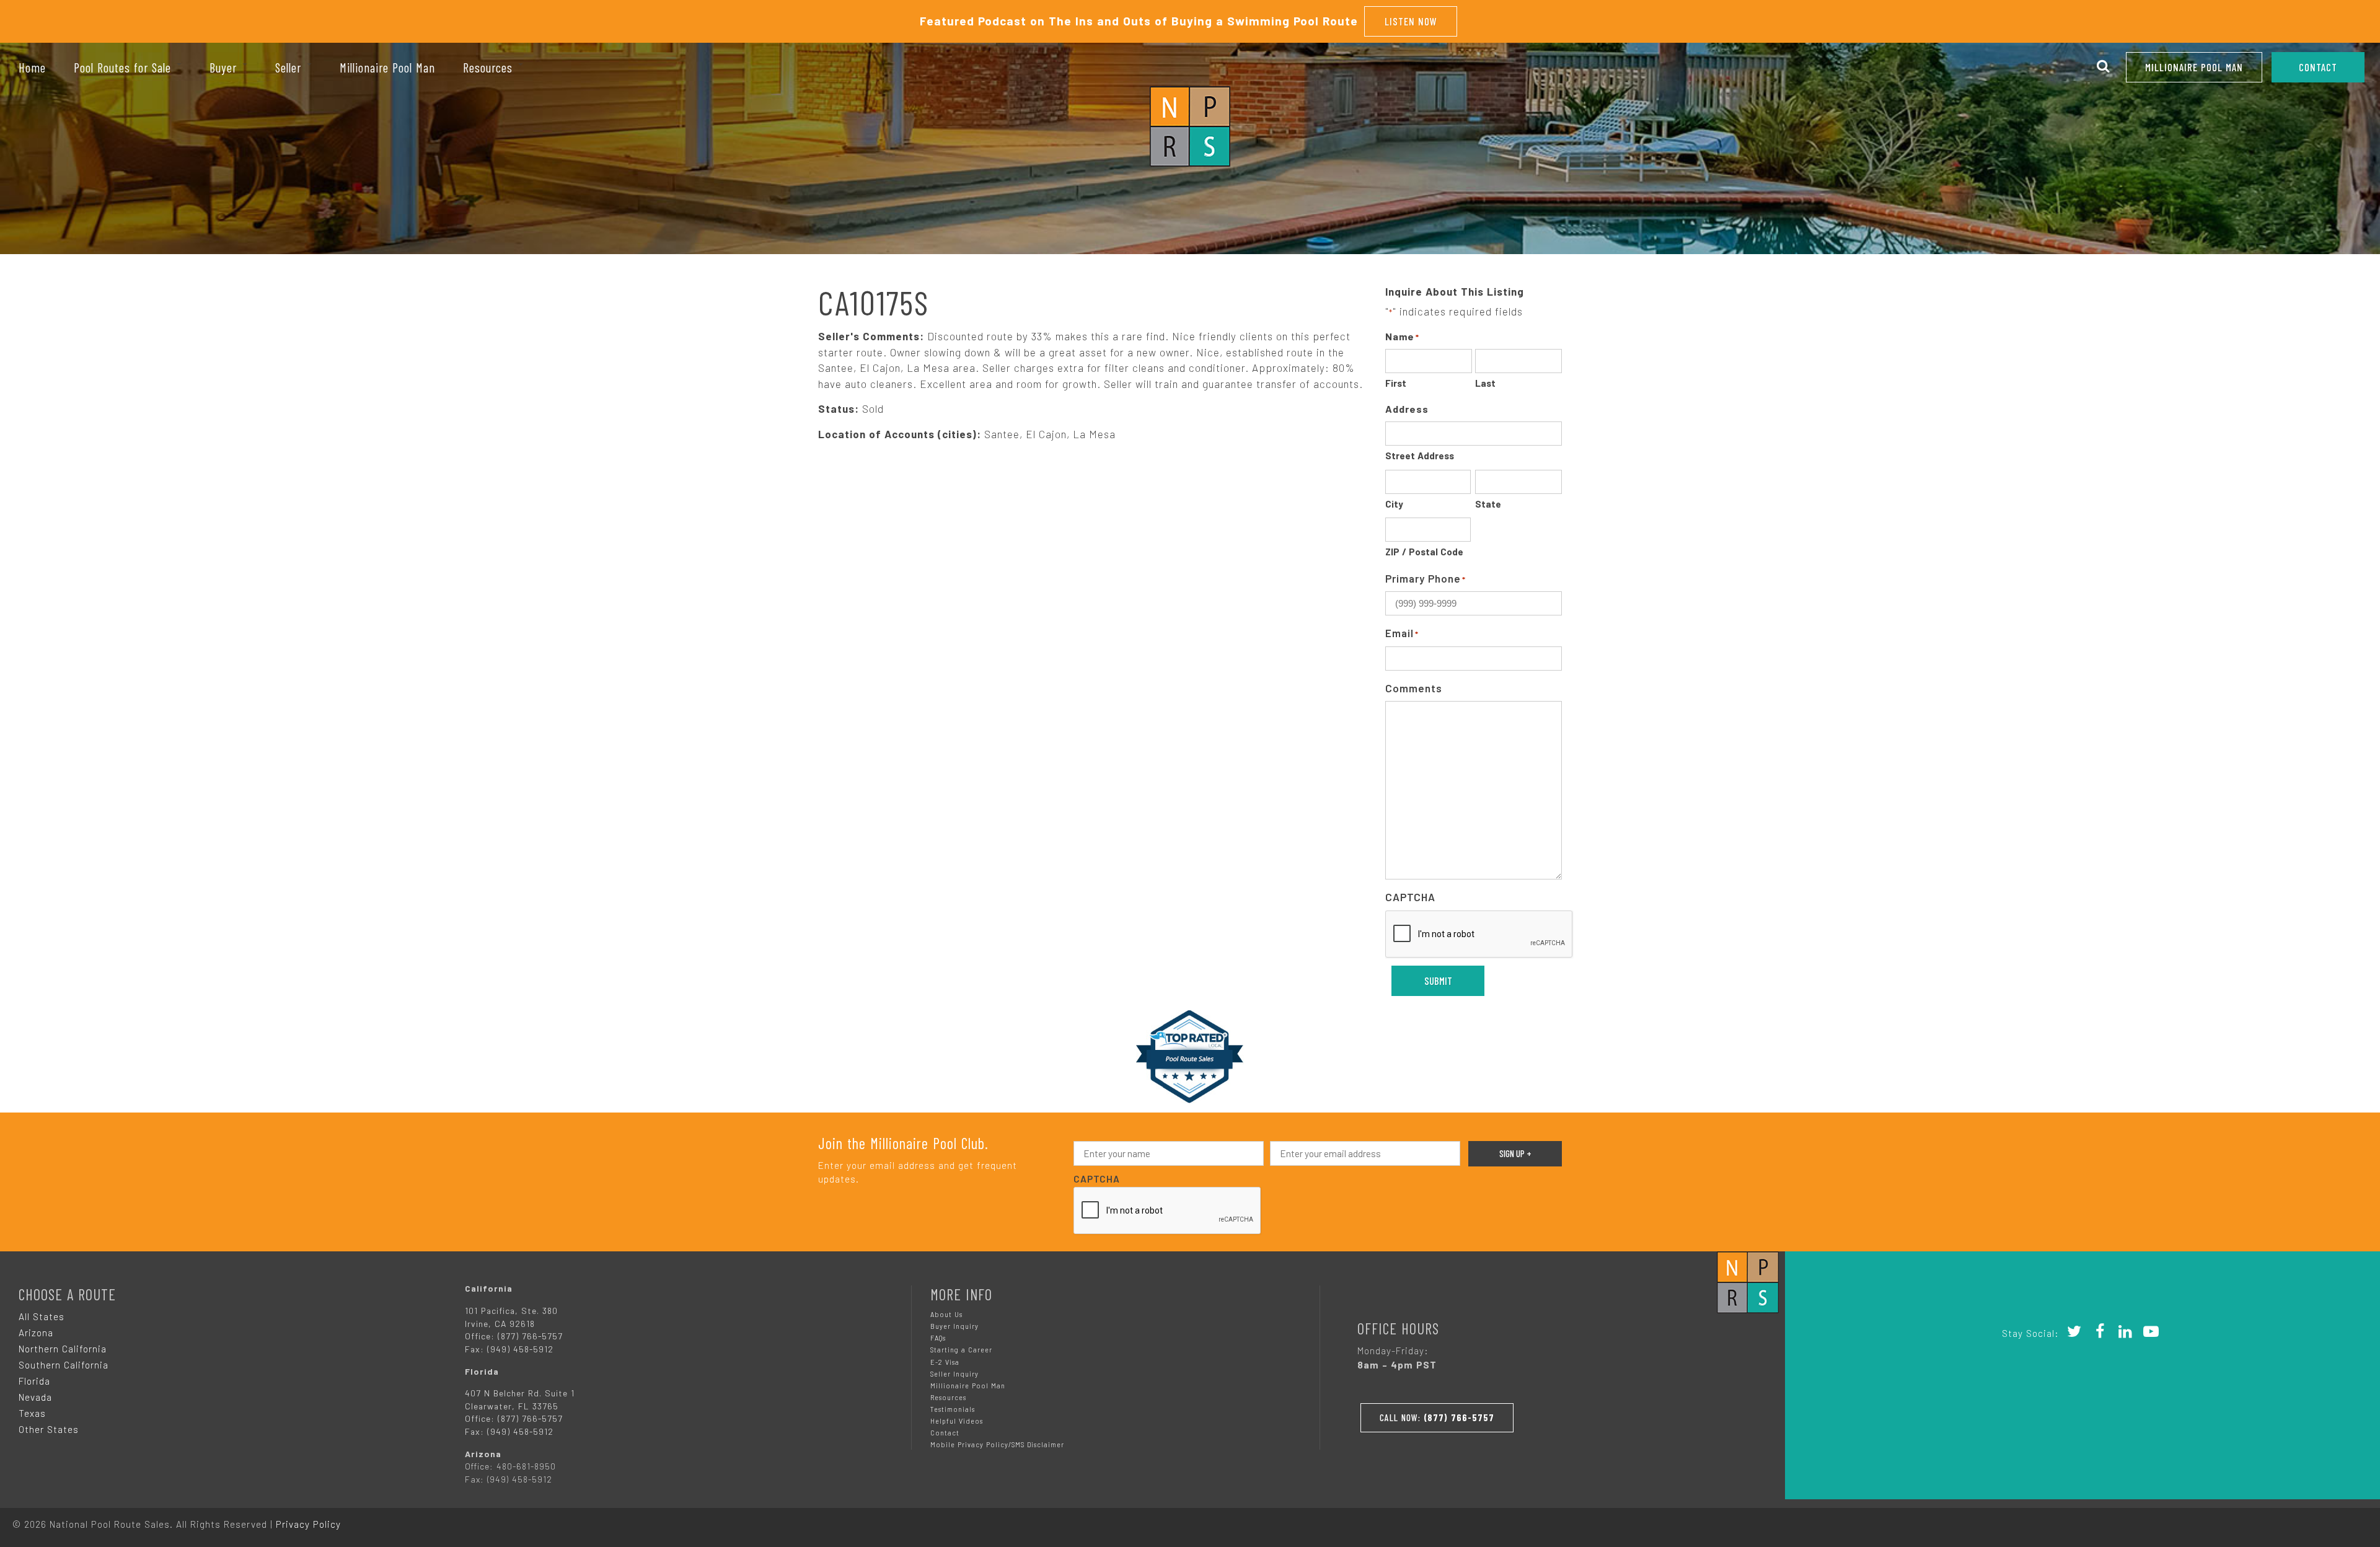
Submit (1438, 981)
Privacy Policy (308, 1524)
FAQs (938, 1338)
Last (1485, 383)
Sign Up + (1515, 1153)
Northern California (63, 1349)
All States (42, 1316)
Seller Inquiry (954, 1374)
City (1394, 504)
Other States (49, 1429)
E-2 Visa (945, 1362)
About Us (946, 1314)
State (1488, 504)
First (1396, 383)
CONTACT (2318, 67)
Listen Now (1411, 21)
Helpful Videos (957, 1421)
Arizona (36, 1333)
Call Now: (1437, 1417)
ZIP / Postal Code (1424, 552)
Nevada (35, 1397)
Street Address (1420, 456)
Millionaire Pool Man (2194, 67)
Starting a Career (961, 1350)
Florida (34, 1381)
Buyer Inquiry (954, 1326)
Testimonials (953, 1409)
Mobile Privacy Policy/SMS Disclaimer (997, 1444)
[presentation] (1479, 935)
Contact (945, 1433)
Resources (948, 1397)
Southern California (64, 1365)
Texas (32, 1413)
